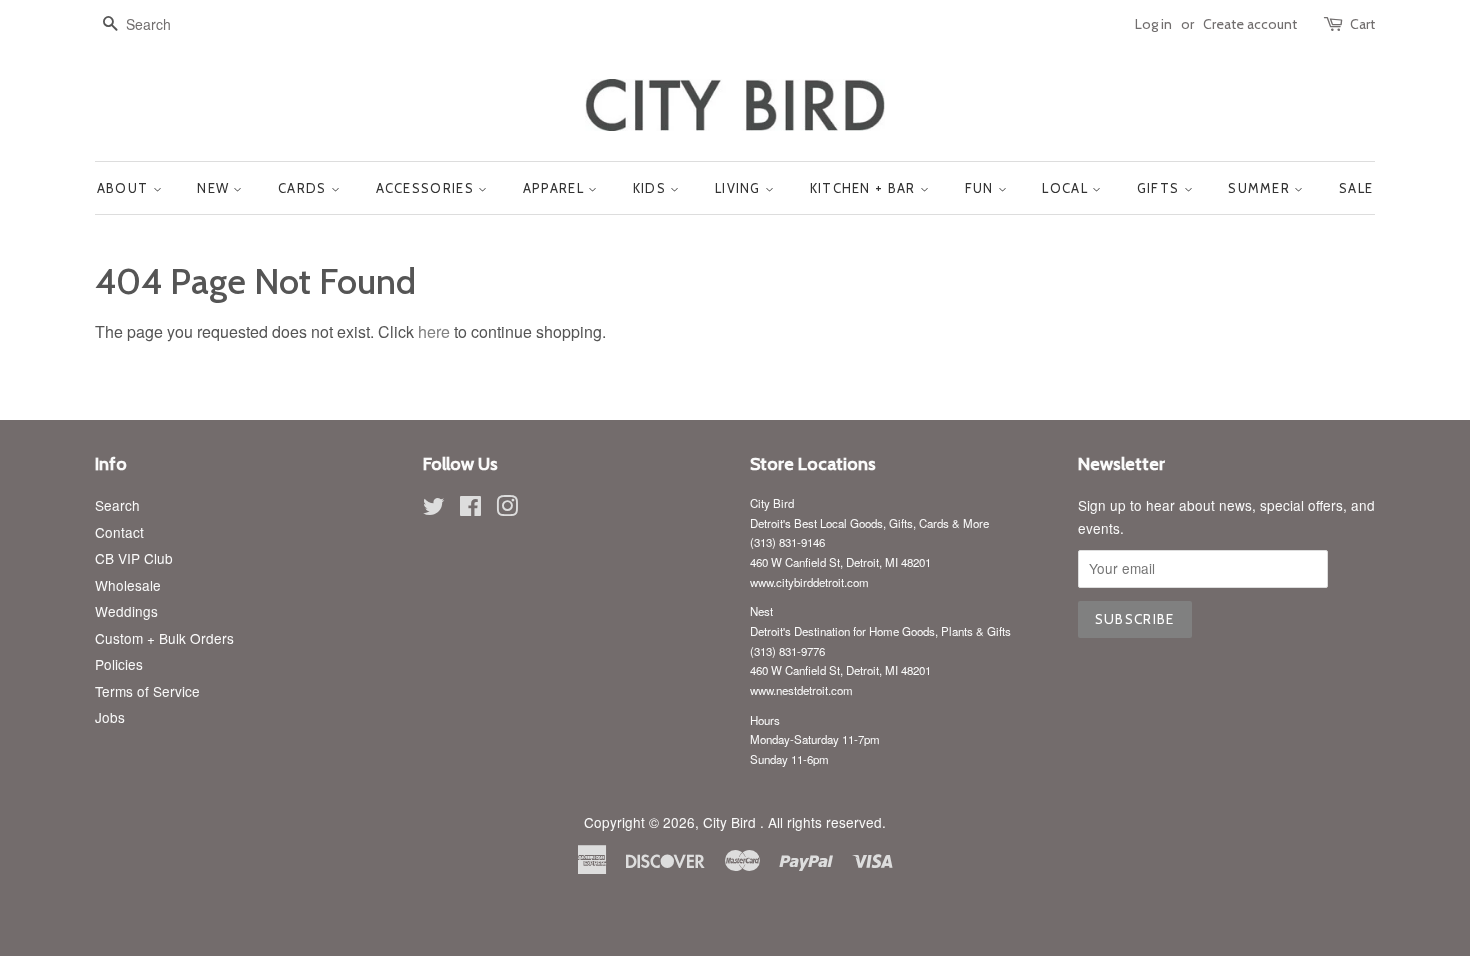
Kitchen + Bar (865, 188)
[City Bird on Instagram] (507, 509)
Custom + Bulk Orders (164, 638)
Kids (652, 188)
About (125, 188)
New (215, 188)
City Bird (731, 822)
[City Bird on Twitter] (434, 509)
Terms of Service (147, 691)
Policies (119, 664)
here (434, 331)
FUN (981, 188)
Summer (1261, 188)
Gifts (1160, 188)
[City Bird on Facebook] (470, 509)
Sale (1356, 188)
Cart (1362, 24)
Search (117, 505)
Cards (304, 188)
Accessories (427, 188)
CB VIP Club (134, 558)
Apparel (555, 188)
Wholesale (128, 585)
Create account (1250, 24)
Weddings (126, 611)
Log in (1153, 24)
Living (740, 188)
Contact (119, 532)
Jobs (110, 717)
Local (1067, 188)
